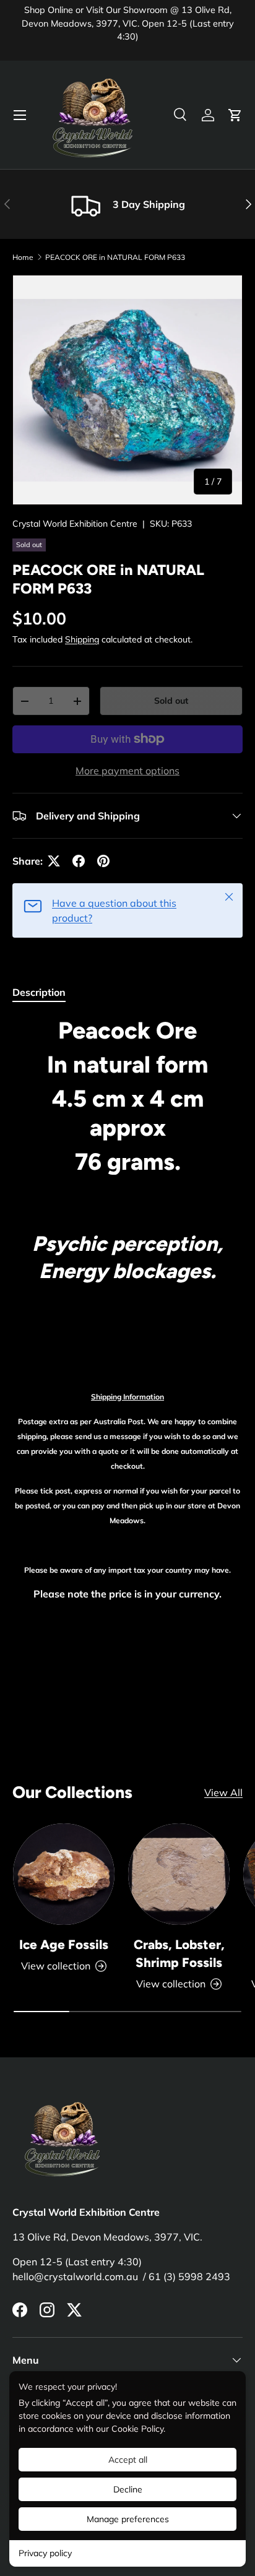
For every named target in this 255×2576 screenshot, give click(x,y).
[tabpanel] (127, 1347)
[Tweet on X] (54, 861)
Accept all (128, 2460)
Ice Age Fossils (64, 1944)
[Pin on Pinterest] (103, 861)
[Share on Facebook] (79, 861)
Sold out (171, 701)
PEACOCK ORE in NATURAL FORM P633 (115, 257)
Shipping (82, 639)
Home (23, 257)
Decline (128, 2489)
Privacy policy (45, 2553)
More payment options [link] (127, 771)
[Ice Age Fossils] (64, 1874)
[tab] (39, 992)
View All (223, 1792)
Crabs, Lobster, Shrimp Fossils (179, 1953)
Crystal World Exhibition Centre (75, 524)
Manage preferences (128, 2519)
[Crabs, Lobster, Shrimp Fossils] (179, 1874)
